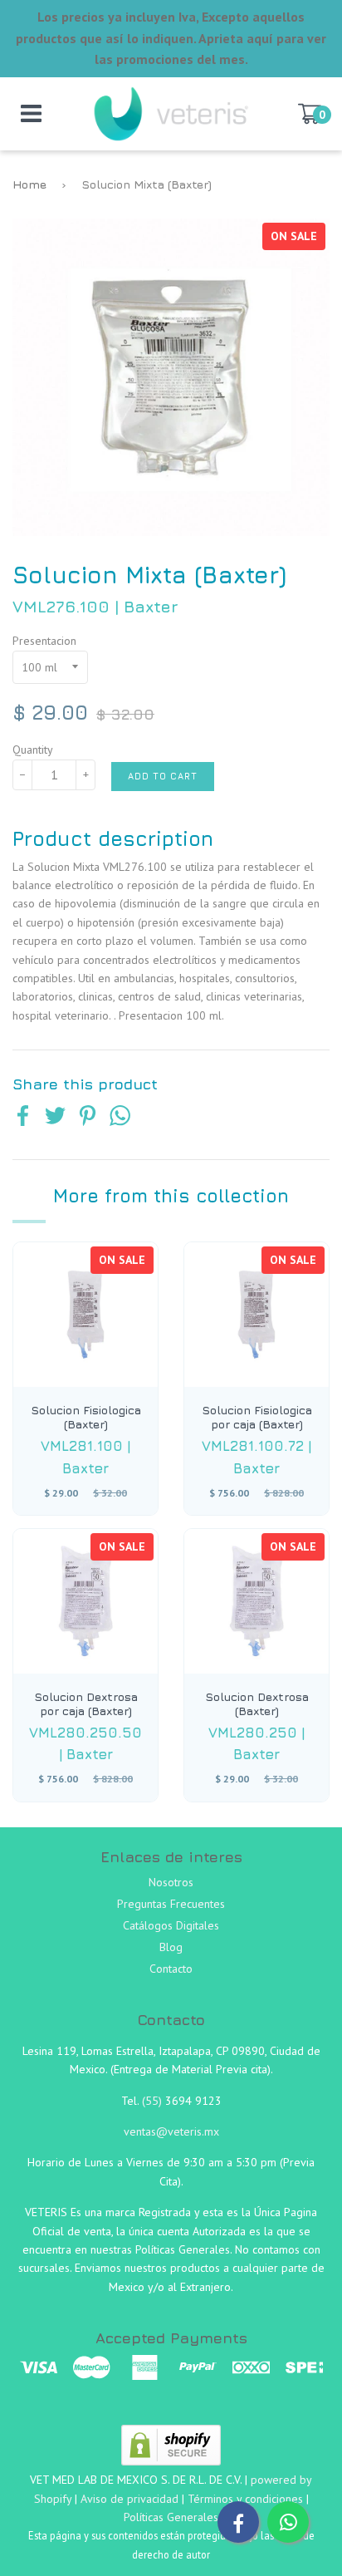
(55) (154, 2101)
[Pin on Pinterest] (88, 1118)
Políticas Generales (171, 2517)
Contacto (171, 1969)
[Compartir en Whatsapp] (120, 1118)
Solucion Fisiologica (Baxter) (86, 1417)
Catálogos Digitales (171, 1925)
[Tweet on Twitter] (55, 1118)
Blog (171, 1947)
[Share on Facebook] (23, 1118)
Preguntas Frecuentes (171, 1904)
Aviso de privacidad (129, 2499)
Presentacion (44, 641)
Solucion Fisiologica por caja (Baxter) (257, 1417)
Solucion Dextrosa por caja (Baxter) (86, 1704)
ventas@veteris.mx (171, 2131)
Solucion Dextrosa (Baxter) (257, 1704)
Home (29, 184)
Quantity (33, 750)
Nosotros (171, 1882)
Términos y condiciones (245, 2499)
